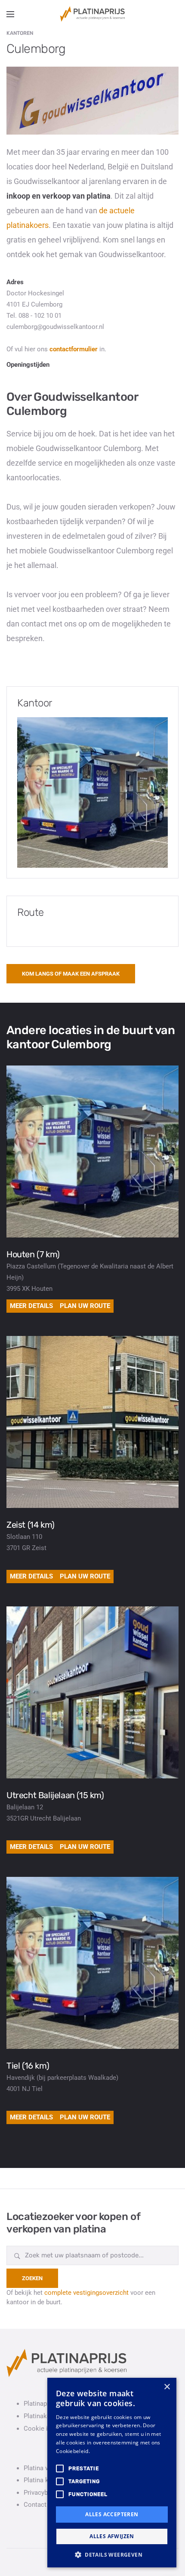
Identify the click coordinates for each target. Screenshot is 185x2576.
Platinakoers (42, 2416)
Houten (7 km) (33, 1254)
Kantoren (20, 33)
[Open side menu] (10, 14)
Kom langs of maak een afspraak (71, 974)
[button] (112, 2555)
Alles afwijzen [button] (112, 2536)
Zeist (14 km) (31, 1525)
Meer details (31, 1306)
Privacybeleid (43, 2493)
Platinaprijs (40, 2404)
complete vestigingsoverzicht (86, 2293)
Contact (35, 2505)
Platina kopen (43, 2480)
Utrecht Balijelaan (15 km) (55, 1795)
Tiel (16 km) (28, 2066)
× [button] (167, 2387)
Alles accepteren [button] (112, 2514)
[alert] (112, 2473)
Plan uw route (85, 1306)
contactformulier (74, 349)
